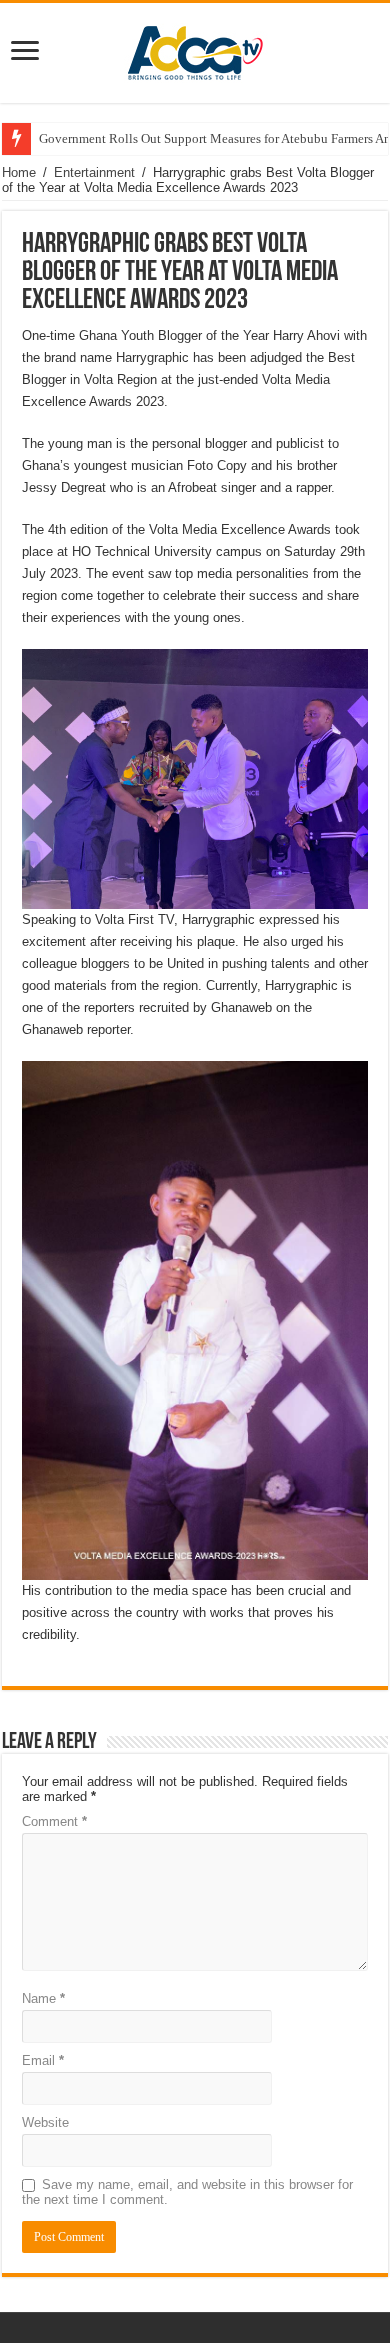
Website (45, 2122)
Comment (54, 1821)
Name (43, 1998)
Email (43, 2060)
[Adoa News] (195, 49)
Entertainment (94, 172)
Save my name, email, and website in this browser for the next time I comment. (187, 2192)
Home (19, 172)
